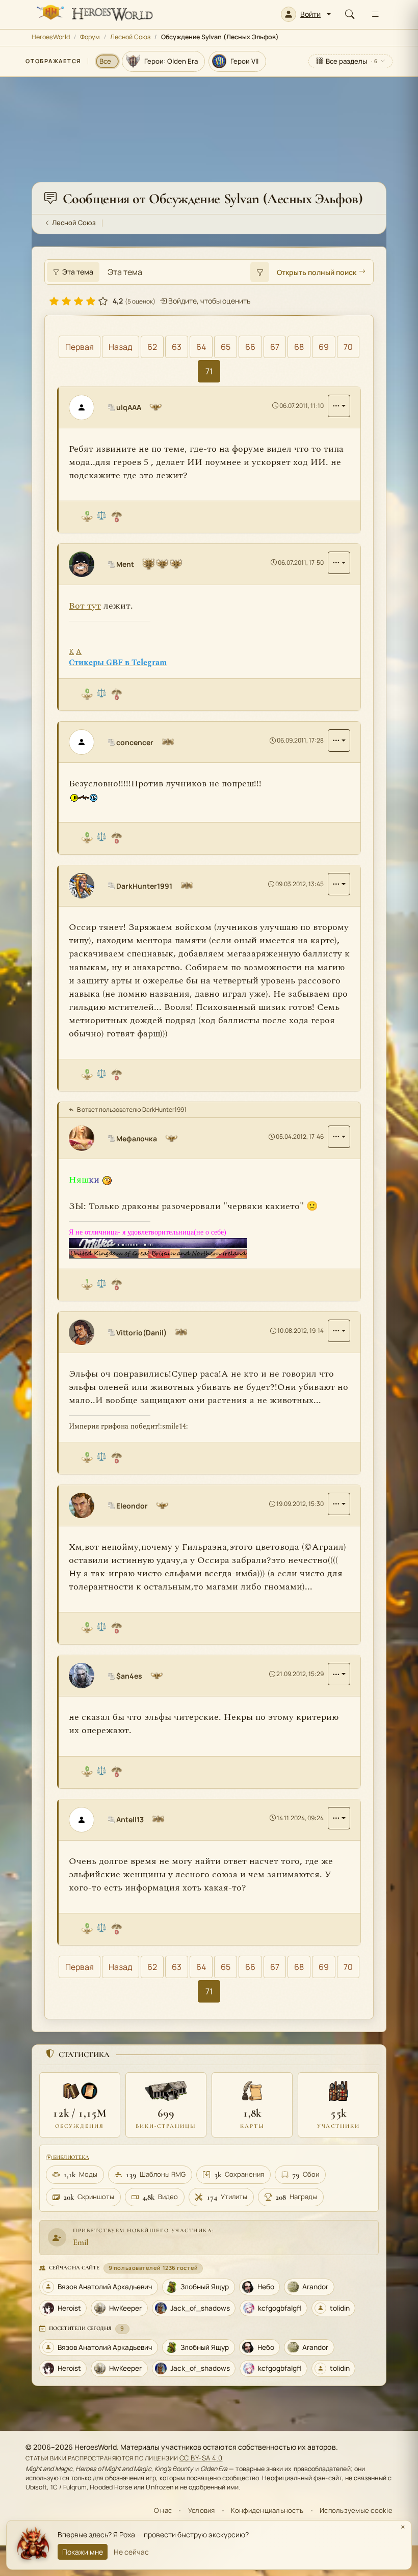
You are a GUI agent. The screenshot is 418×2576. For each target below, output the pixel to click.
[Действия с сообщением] (339, 406)
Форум (90, 37)
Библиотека (70, 2157)
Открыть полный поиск (317, 272)
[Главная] (94, 14)
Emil (81, 2242)
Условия (202, 2510)
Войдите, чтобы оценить (208, 301)
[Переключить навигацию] (375, 14)
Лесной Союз (130, 37)
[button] (306, 14)
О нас (163, 2510)
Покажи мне (83, 2552)
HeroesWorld (51, 37)
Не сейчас (131, 2552)
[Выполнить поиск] (259, 272)
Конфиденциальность (267, 2510)
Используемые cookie (356, 2510)
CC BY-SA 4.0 (201, 2458)
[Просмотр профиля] (86, 407)
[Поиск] (350, 14)
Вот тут (85, 606)
